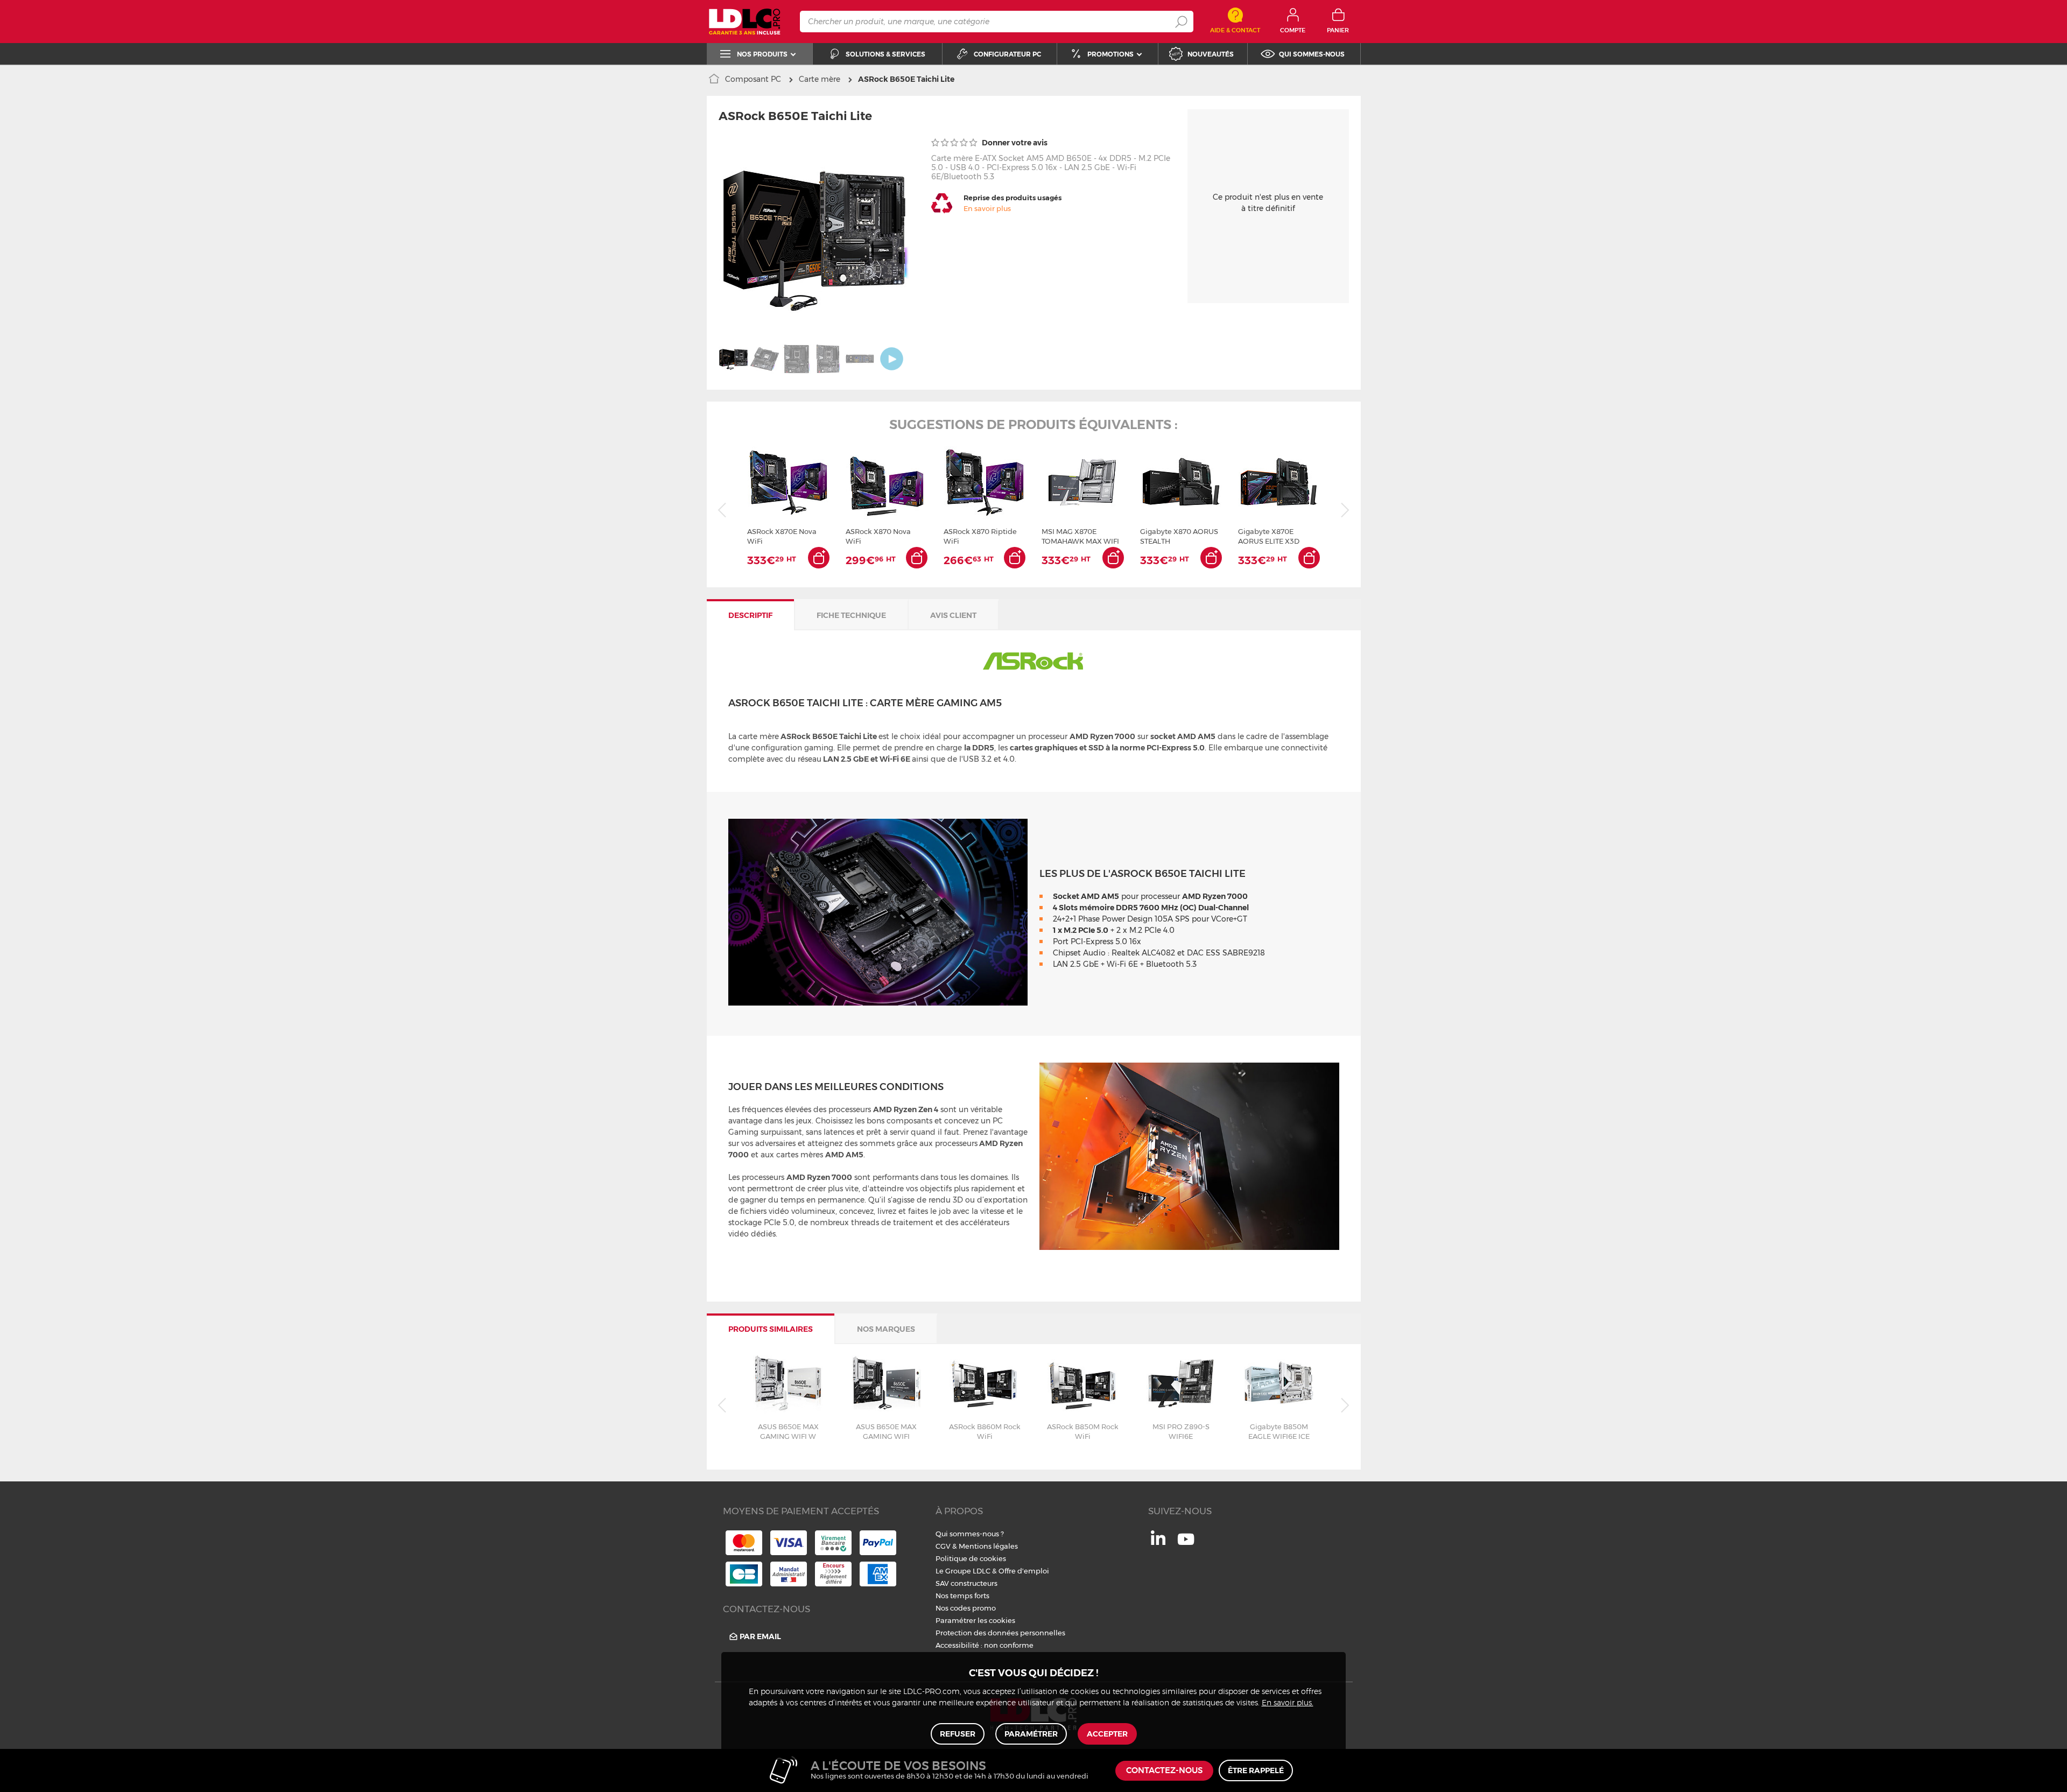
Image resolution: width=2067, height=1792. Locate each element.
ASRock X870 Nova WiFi (878, 536)
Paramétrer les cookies (975, 1620)
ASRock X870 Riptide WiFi (980, 536)
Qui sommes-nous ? (970, 1534)
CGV (943, 1546)
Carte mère (820, 79)
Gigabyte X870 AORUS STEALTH (1179, 536)
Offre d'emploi (1024, 1571)
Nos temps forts (962, 1596)
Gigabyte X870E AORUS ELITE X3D (1269, 536)
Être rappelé (1256, 1770)
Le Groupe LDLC (963, 1571)
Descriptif (750, 615)
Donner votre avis (1014, 143)
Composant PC (753, 79)
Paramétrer (1031, 1734)
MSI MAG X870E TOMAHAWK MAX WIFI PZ (1080, 536)
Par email (760, 1636)
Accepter (1107, 1734)
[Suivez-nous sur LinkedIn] (1158, 1542)
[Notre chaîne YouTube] (1186, 1545)
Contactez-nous (1164, 1771)
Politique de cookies (971, 1558)
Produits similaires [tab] (771, 1329)
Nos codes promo (966, 1608)
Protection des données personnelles (1000, 1633)
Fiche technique (851, 615)
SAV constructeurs (966, 1583)
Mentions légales (988, 1546)
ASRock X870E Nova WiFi (782, 536)
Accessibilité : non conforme (985, 1645)
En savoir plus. (1288, 1703)
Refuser (958, 1734)
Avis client (953, 615)
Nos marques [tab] (886, 1329)
